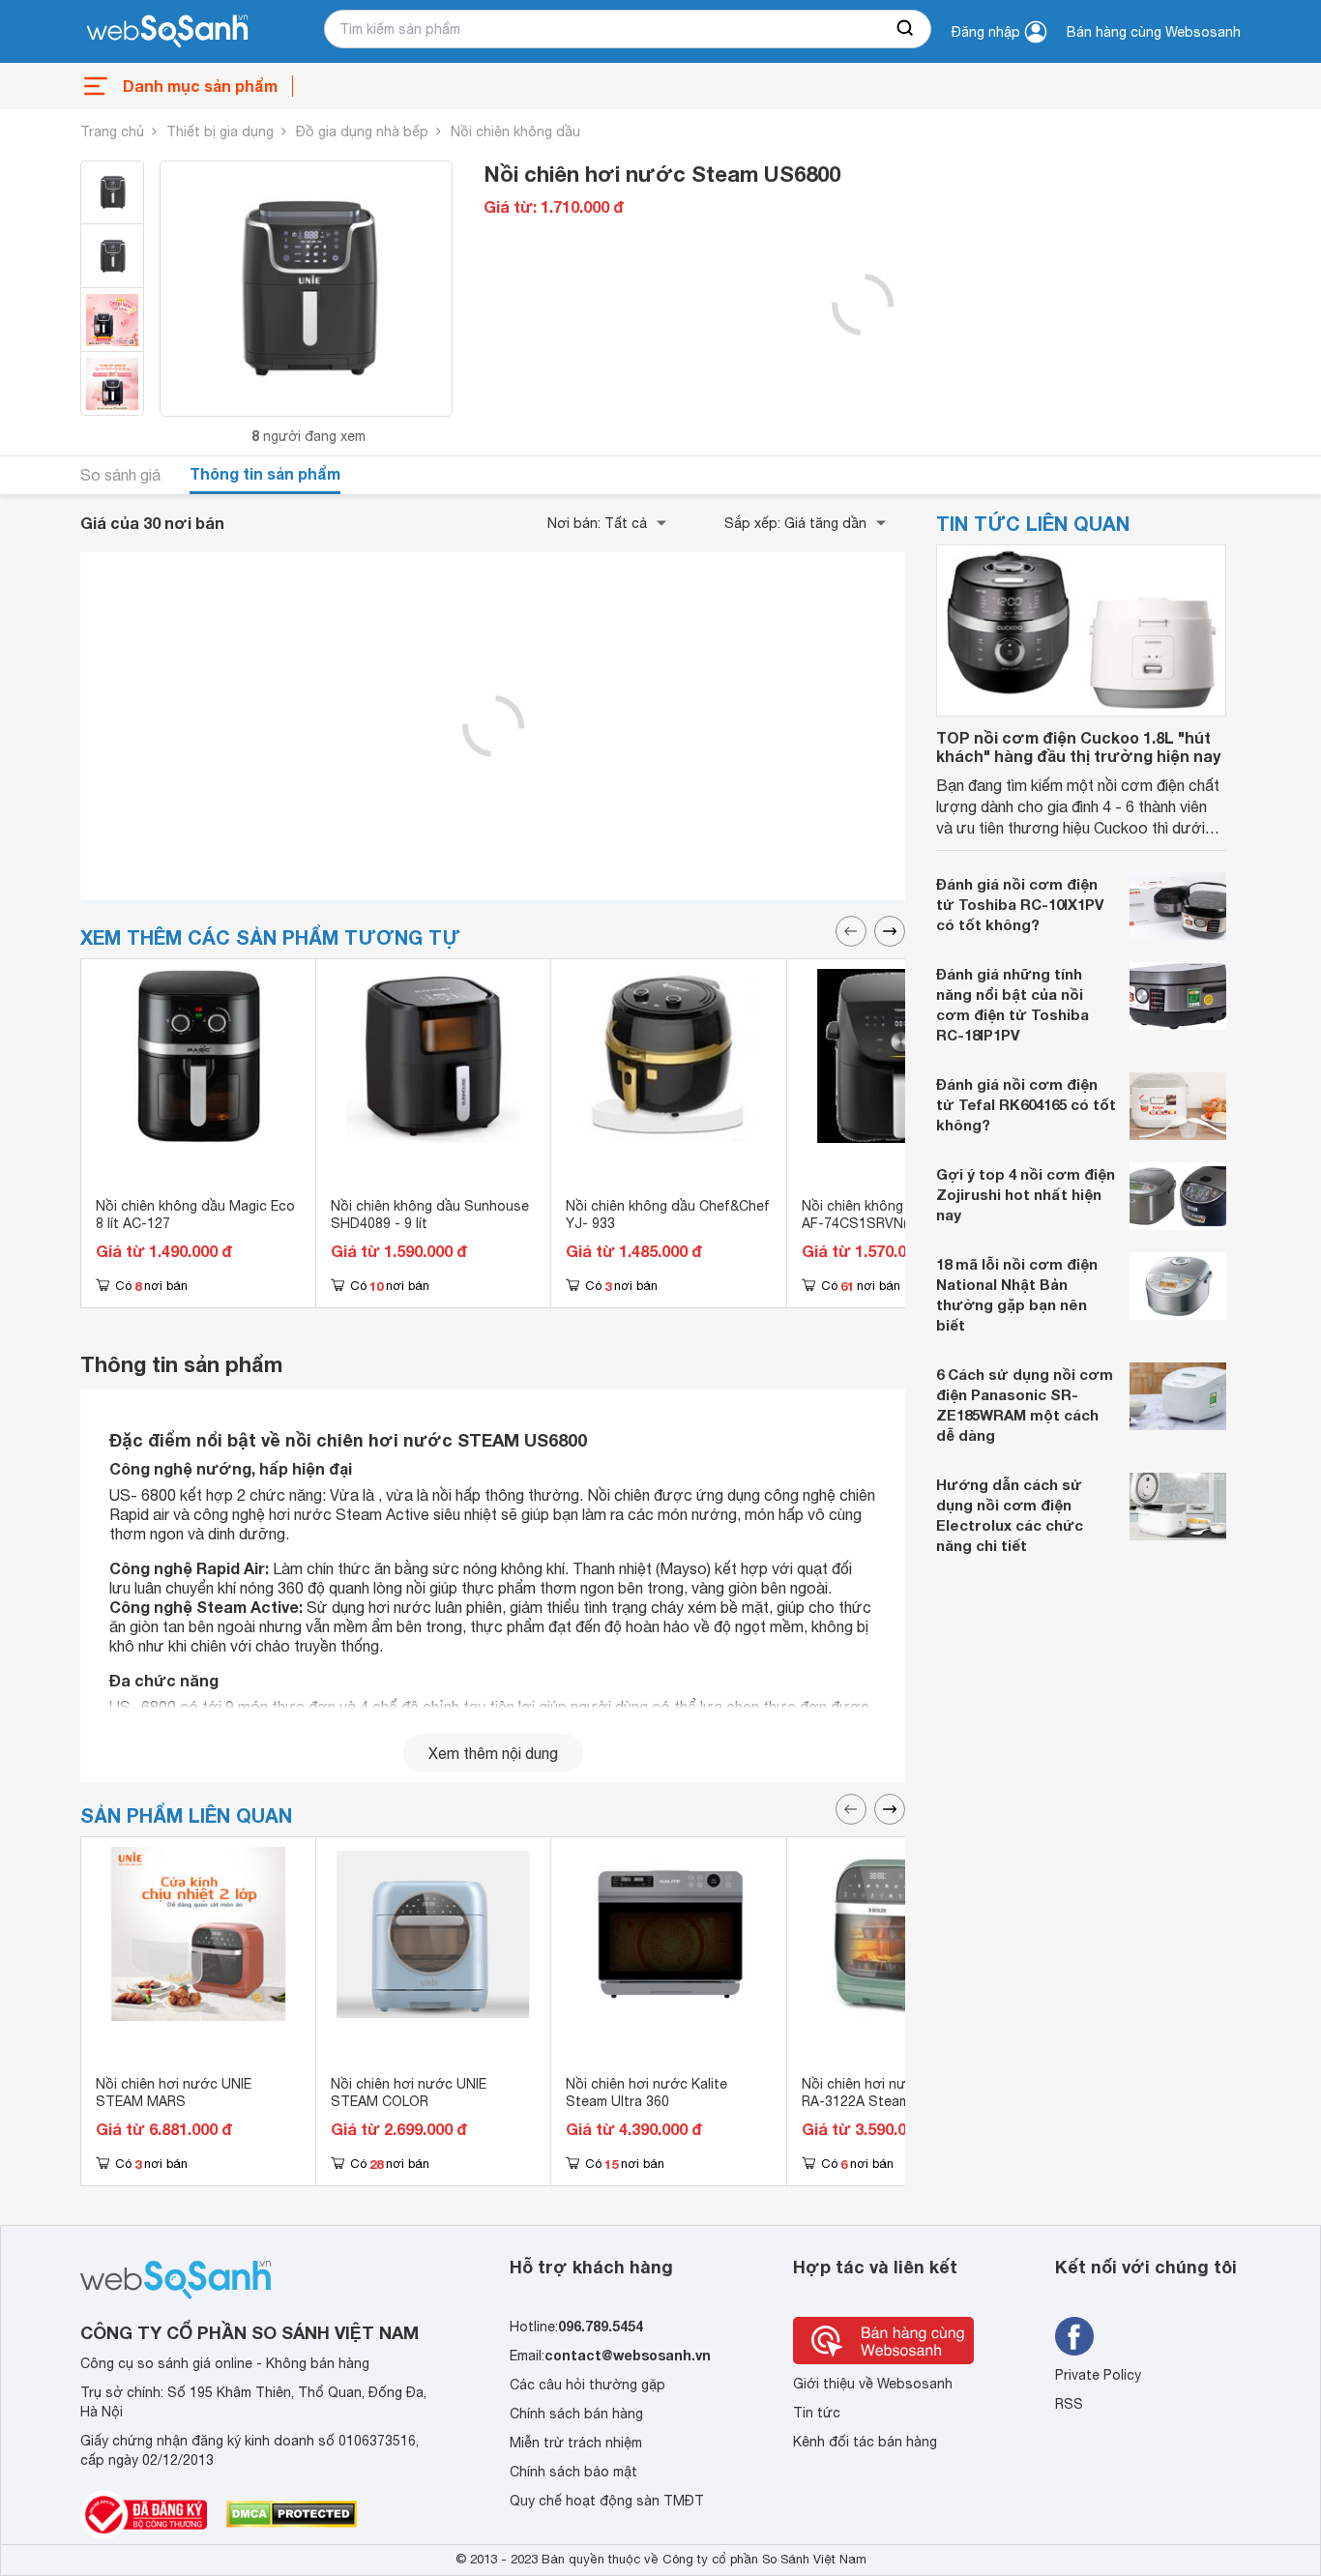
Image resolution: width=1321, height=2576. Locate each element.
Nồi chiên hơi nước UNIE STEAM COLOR (409, 2093)
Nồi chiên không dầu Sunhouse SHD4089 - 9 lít (430, 1215)
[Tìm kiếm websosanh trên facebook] (1074, 2336)
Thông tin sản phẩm (265, 473)
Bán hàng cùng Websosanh (1154, 32)
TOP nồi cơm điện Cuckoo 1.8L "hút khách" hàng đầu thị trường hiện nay (1078, 746)
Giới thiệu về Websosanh (873, 2384)
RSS (1069, 2404)
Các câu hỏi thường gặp (587, 2385)
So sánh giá (120, 475)
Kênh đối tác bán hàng (865, 2442)
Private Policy (1098, 2375)
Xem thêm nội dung (493, 1753)
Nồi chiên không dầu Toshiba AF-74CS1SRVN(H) (894, 1215)
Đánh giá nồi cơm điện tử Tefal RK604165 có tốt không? (1026, 1104)
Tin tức (817, 2413)
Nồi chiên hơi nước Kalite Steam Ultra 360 (646, 2093)
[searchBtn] (906, 29)
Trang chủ (112, 132)
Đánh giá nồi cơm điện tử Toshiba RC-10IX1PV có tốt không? (1020, 904)
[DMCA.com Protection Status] (292, 2514)
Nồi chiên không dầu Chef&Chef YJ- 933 (668, 1215)
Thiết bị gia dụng (220, 132)
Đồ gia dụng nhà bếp (362, 132)
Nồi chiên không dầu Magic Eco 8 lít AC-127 (195, 1215)
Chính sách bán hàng (576, 2414)
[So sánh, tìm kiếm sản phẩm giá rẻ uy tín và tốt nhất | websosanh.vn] (167, 32)
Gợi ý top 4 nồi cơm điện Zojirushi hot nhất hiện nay (1026, 1194)
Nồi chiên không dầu (515, 132)
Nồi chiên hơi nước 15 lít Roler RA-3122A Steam (898, 2093)
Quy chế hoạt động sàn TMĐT (607, 2501)
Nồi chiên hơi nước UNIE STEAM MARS (174, 2093)
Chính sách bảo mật (573, 2472)
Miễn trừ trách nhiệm (576, 2443)
